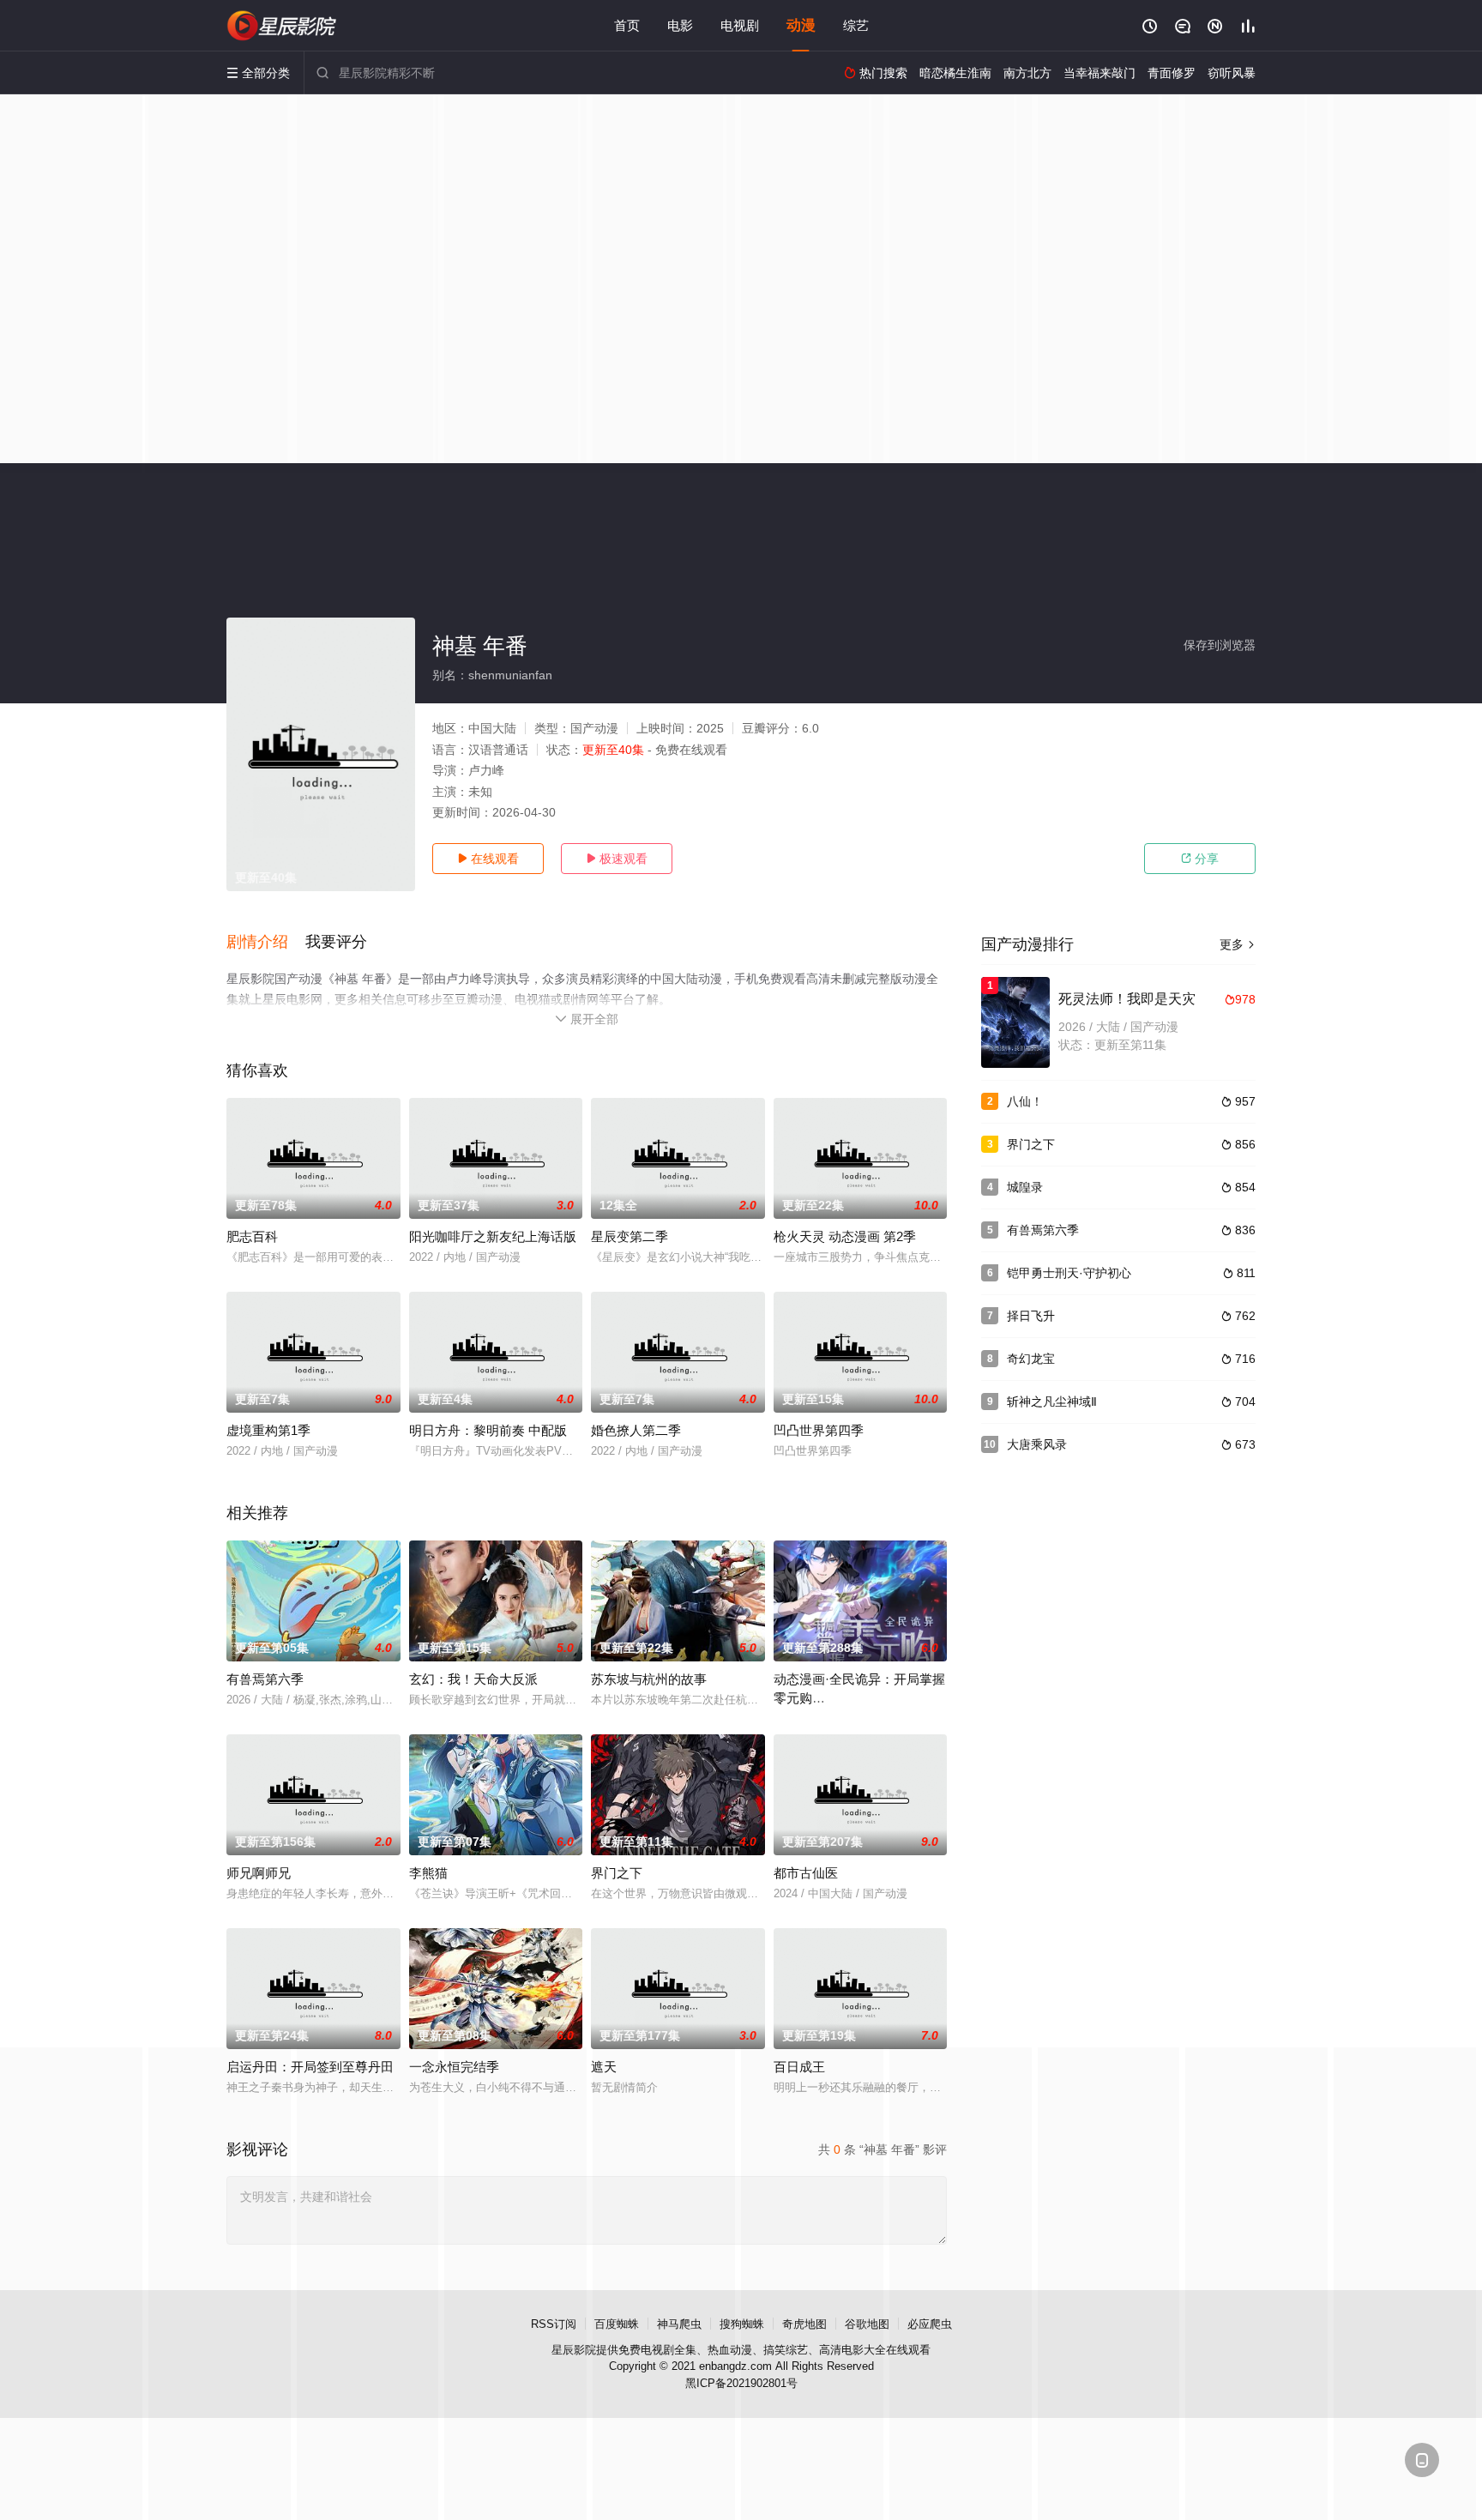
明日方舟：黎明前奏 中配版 (488, 1430)
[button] (266, 943)
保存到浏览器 (1220, 645)
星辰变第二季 (630, 1236)
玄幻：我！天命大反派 (473, 1679)
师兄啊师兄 (259, 1873)
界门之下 (617, 1873)
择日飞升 (1031, 1316)
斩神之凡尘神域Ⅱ (1052, 1402)
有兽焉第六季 (265, 1679)
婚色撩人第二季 (636, 1430)
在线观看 (488, 859)
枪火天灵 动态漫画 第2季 (845, 1236)
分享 (1200, 859)
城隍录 (1025, 1187)
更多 (1238, 944)
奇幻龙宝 (1031, 1359)
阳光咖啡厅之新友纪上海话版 (493, 1236)
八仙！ (1025, 1101)
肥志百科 (252, 1236)
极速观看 (617, 859)
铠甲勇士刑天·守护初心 (1069, 1273)
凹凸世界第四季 (819, 1430)
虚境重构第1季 (268, 1430)
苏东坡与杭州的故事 (649, 1679)
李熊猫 (428, 1873)
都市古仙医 (806, 1873)
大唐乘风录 (1037, 1444)
